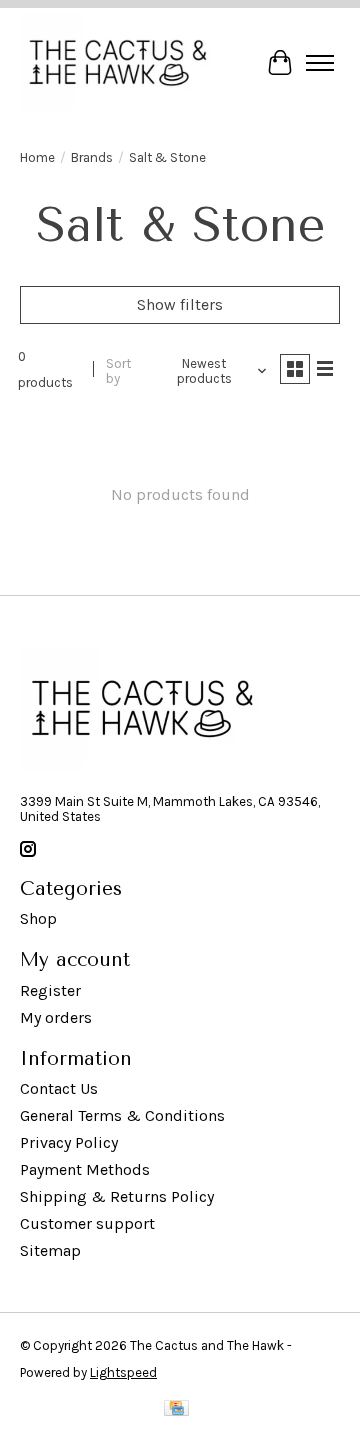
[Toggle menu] (320, 63)
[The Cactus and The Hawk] (118, 63)
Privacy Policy (69, 1142)
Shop (38, 918)
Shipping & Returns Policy (117, 1196)
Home (37, 157)
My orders (56, 1017)
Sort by (118, 371)
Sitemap (50, 1250)
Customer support (87, 1223)
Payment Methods (85, 1169)
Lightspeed (123, 1372)
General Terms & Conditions (122, 1115)
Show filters (180, 304)
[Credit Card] (176, 1412)
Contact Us (59, 1088)
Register (50, 990)
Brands (92, 157)
